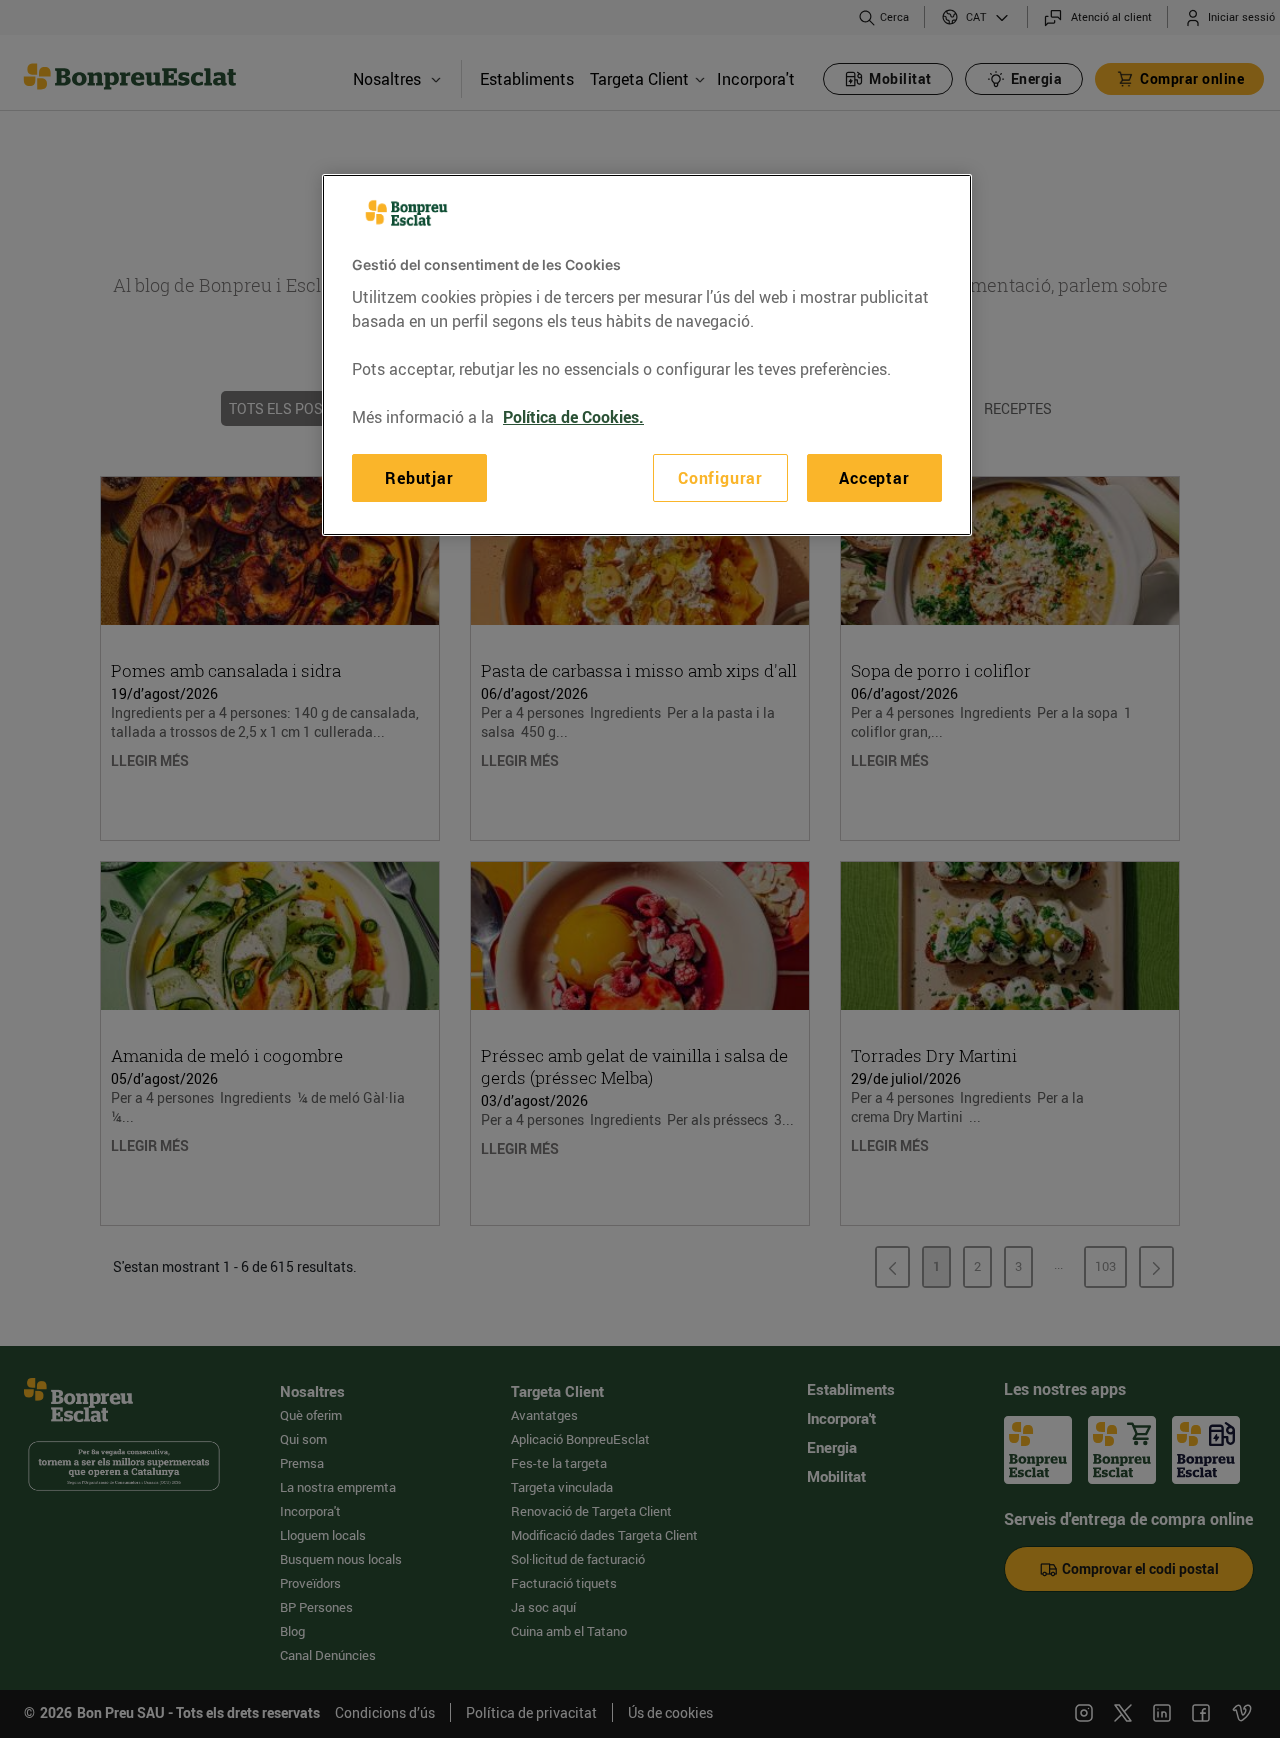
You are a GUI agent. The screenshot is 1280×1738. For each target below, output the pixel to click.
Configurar (720, 477)
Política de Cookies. (573, 416)
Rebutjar (419, 477)
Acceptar (874, 477)
